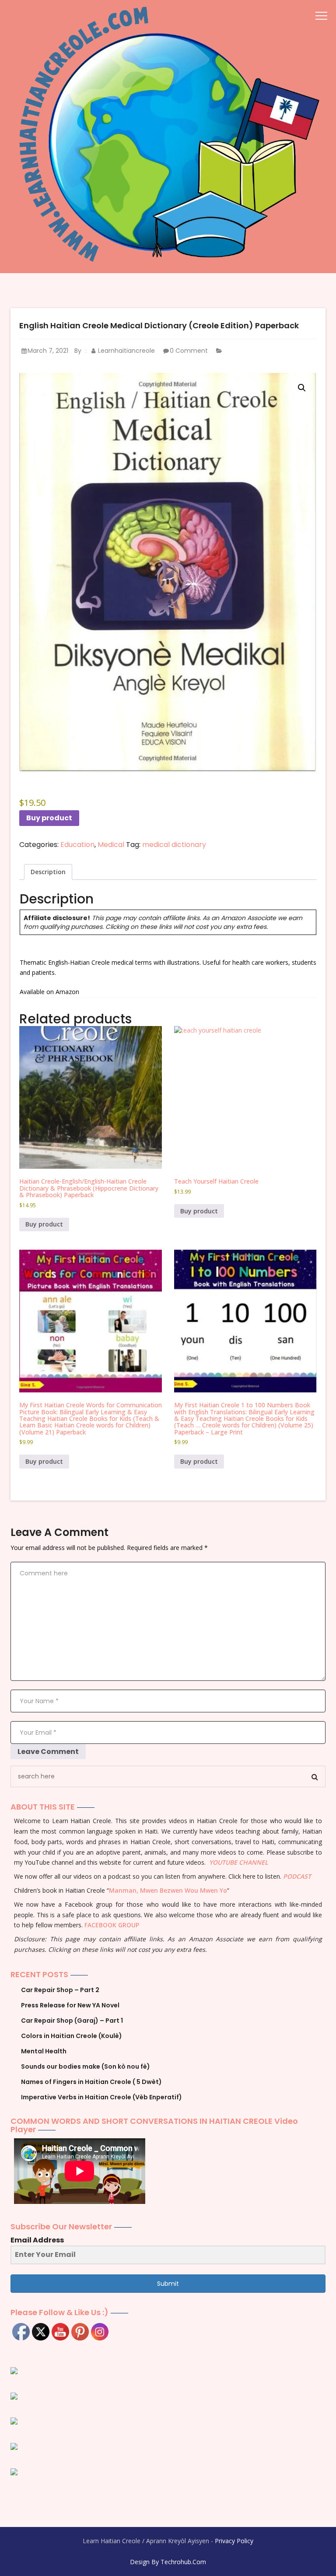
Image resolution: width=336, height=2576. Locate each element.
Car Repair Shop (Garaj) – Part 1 (72, 2021)
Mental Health (44, 2051)
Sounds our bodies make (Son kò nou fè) (86, 2066)
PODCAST (297, 1876)
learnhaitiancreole (126, 351)
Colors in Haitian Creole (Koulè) (72, 2036)
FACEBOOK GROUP (112, 1925)
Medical (111, 845)
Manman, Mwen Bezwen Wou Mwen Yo (168, 1890)
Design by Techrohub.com (168, 2562)
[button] (302, 388)
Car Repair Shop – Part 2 (60, 1990)
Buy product (49, 818)
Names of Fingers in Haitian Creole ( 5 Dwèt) (91, 2082)
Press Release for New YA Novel (70, 2005)
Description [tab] (48, 872)
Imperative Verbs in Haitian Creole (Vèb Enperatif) (101, 2097)
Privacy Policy (234, 2541)
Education (77, 845)
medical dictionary (174, 845)
